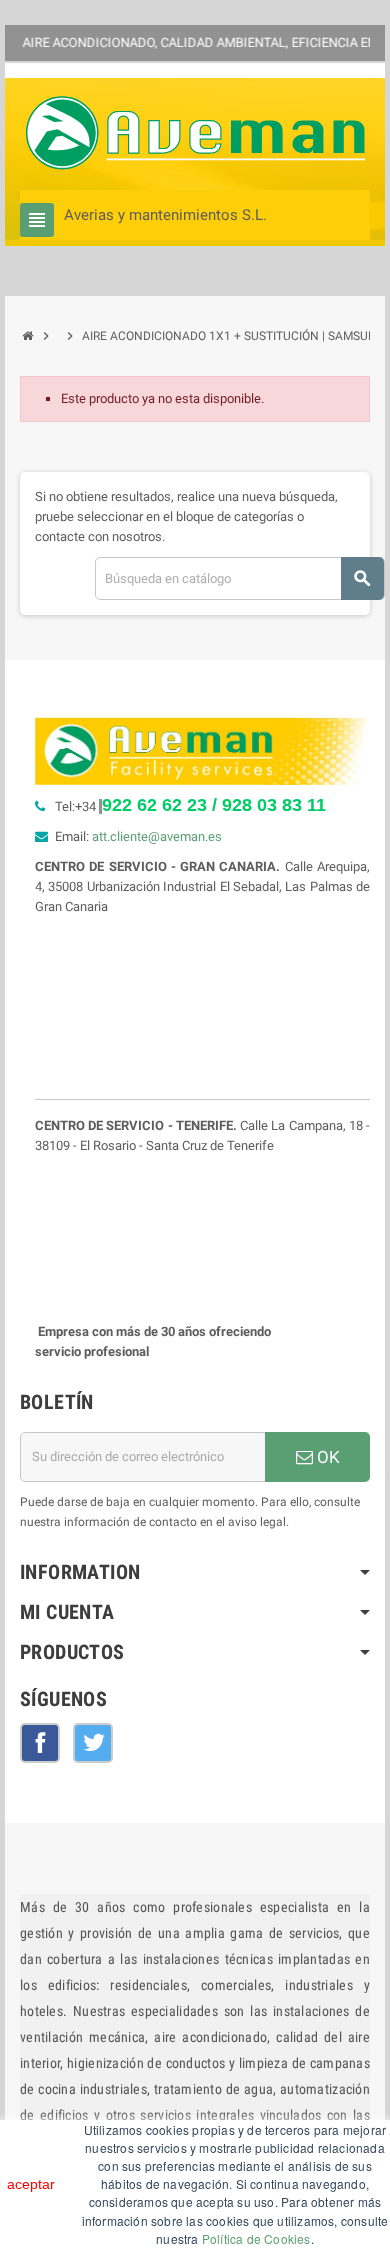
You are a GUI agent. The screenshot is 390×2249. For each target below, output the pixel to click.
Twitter (93, 1743)
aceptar (31, 2184)
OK (326, 1457)
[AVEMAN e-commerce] (195, 132)
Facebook (40, 1743)
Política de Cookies (256, 2238)
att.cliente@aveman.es (157, 836)
